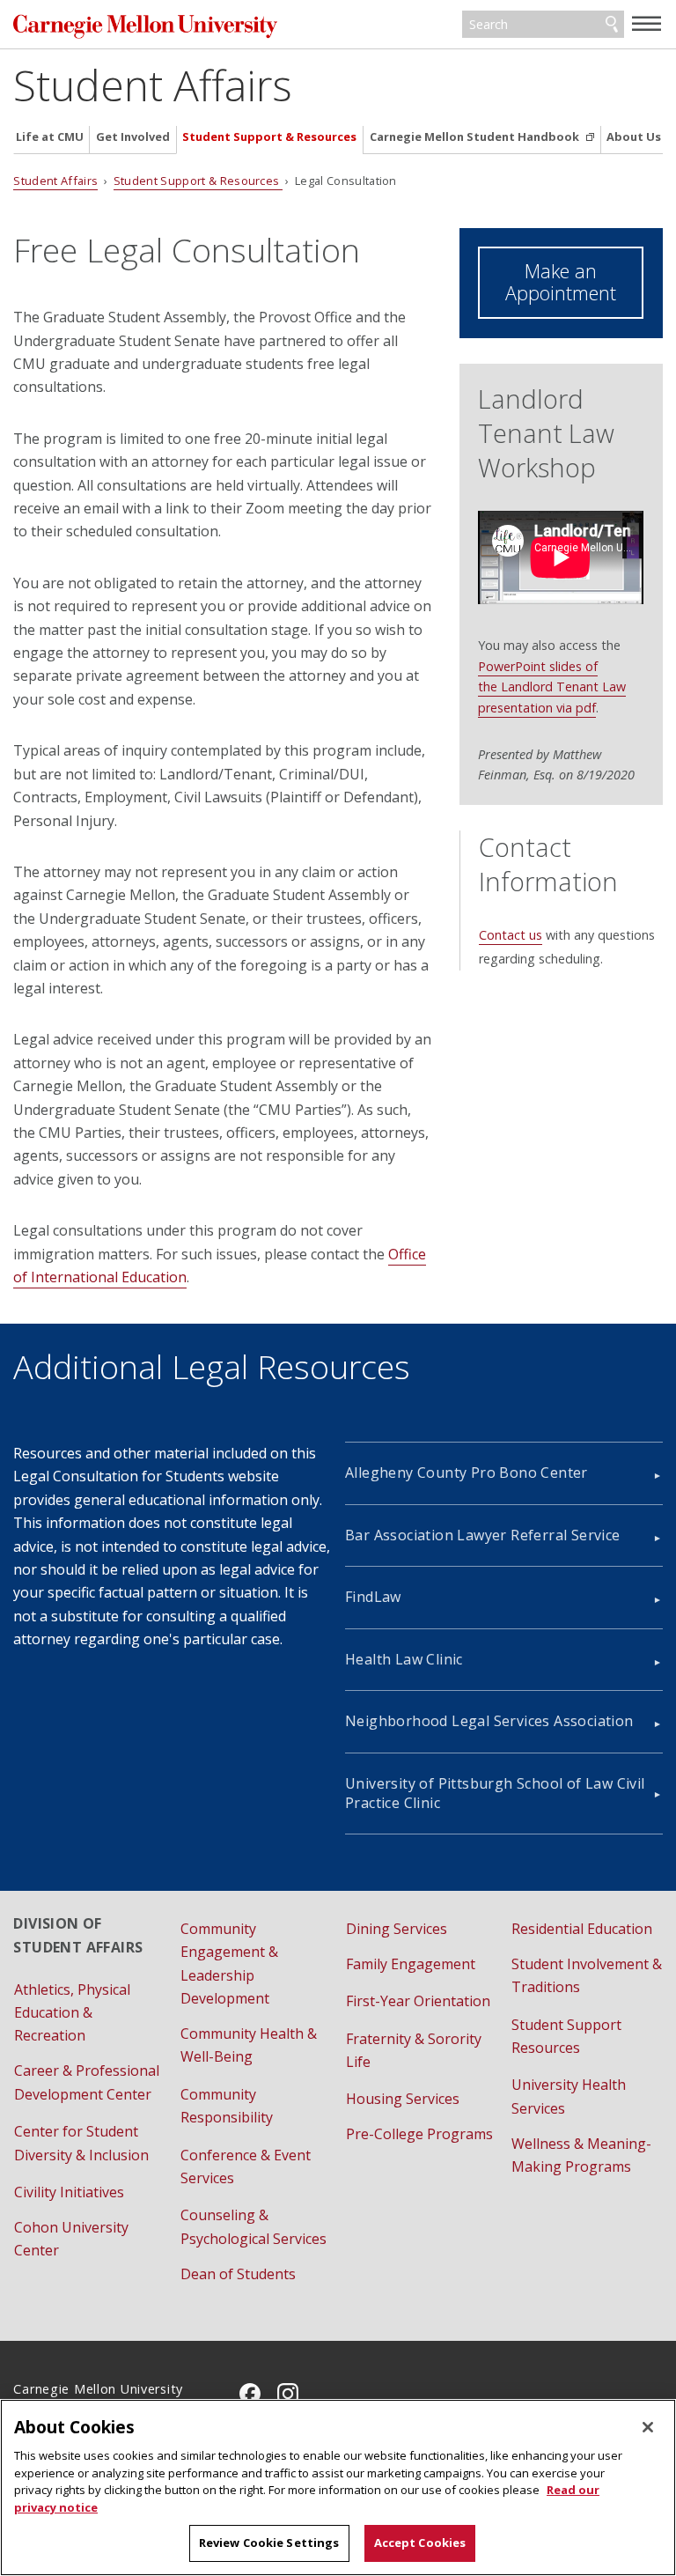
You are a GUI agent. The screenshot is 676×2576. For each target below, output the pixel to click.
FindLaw (373, 1597)
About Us (634, 137)
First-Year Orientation (418, 2001)
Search (612, 25)
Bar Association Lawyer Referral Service (483, 1535)
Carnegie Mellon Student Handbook (476, 137)
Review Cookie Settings (269, 2543)
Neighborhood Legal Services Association (489, 1721)
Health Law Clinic (404, 1659)
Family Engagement (411, 1964)
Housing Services (403, 2099)
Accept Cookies (420, 2543)
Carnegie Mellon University (145, 26)
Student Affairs (153, 85)
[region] (338, 2487)
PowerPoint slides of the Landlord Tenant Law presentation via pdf (552, 687)
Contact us (511, 935)
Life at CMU (50, 137)
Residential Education (582, 1929)
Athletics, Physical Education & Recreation (72, 2013)
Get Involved (133, 137)
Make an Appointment (561, 282)
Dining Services (397, 1929)
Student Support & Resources (269, 137)
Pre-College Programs (419, 2134)
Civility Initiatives (69, 2192)
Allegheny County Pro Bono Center (467, 1473)
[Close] (648, 2427)
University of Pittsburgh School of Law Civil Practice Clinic (495, 1793)
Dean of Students (238, 2274)
